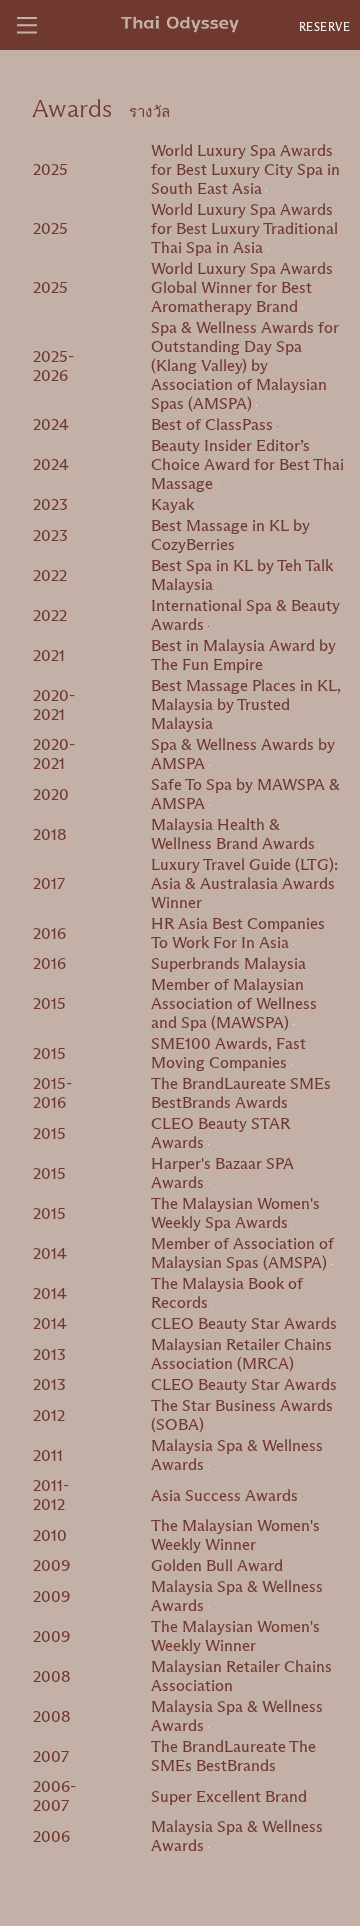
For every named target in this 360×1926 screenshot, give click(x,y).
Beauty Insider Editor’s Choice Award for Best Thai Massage (247, 464)
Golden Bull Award (219, 1565)
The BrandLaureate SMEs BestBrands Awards (241, 1093)
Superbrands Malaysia (230, 963)
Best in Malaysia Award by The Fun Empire (243, 655)
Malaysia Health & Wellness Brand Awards (235, 834)
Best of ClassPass (214, 424)
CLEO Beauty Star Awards (246, 1323)
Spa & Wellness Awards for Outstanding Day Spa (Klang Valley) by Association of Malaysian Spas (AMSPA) (245, 365)
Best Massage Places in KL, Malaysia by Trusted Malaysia (246, 704)
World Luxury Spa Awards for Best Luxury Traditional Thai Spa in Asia (244, 228)
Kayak (174, 504)
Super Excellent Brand (231, 1796)
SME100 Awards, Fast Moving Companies (228, 1053)
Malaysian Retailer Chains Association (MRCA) (241, 1354)
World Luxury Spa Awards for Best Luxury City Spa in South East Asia (245, 169)
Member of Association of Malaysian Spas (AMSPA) (242, 1253)
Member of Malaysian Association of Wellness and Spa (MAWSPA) (234, 1003)
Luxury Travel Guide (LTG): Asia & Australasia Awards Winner (244, 883)
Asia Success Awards (226, 1495)
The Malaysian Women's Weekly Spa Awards (235, 1213)
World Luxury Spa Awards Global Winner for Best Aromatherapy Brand (242, 287)
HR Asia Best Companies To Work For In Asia (238, 933)
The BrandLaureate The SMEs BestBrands (233, 1756)
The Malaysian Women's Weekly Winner (235, 1535)
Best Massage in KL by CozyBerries (230, 535)
